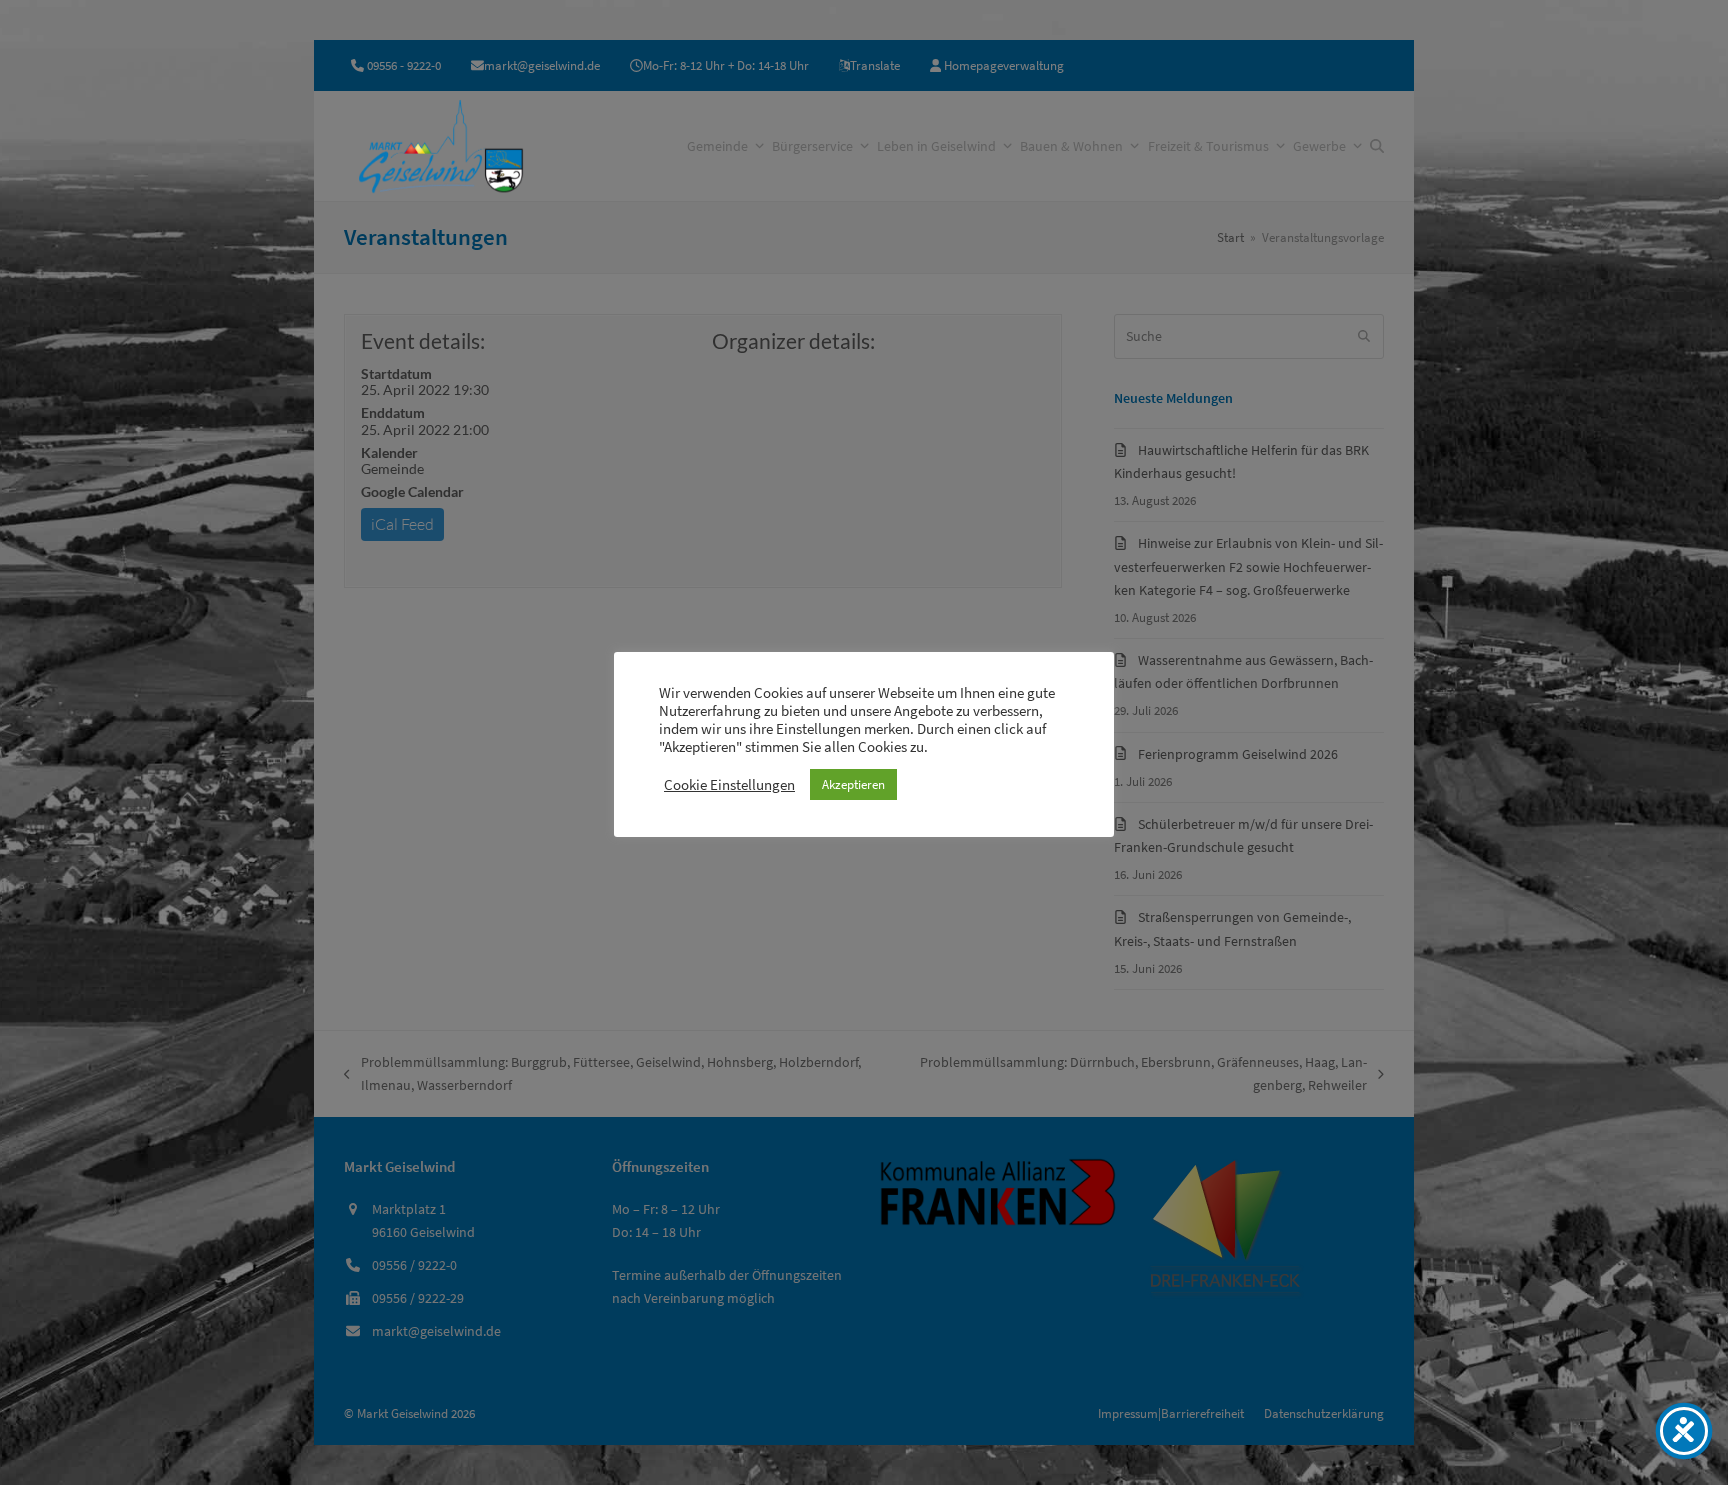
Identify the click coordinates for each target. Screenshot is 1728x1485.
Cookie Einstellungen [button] (729, 785)
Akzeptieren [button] (853, 784)
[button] (1377, 146)
